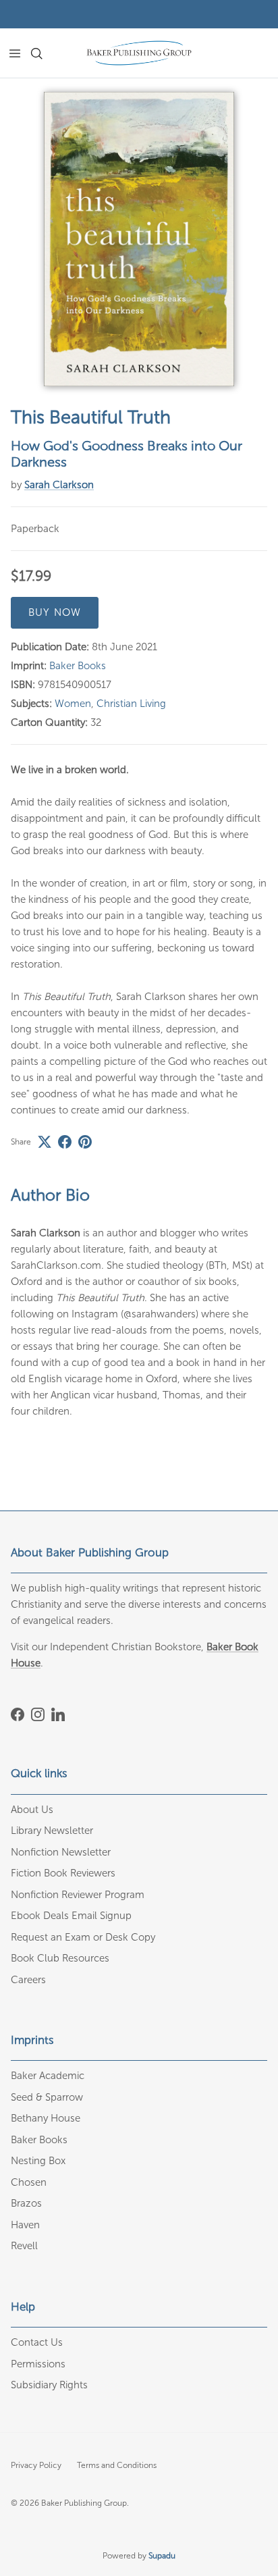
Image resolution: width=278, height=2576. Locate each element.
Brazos (26, 2203)
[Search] (45, 53)
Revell (24, 2246)
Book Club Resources (60, 1958)
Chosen (29, 2182)
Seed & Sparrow (47, 2097)
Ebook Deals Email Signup (71, 1916)
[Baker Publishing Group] (139, 53)
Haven (25, 2225)
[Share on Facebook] (65, 1142)
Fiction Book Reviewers (63, 1873)
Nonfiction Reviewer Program (78, 1895)
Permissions (38, 2364)
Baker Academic (48, 2076)
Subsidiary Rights (49, 2385)
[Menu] (15, 53)
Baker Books (78, 666)
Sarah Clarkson (59, 485)
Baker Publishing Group (84, 2503)
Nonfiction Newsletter (61, 1852)
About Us (32, 1810)
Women (73, 704)
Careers (28, 1980)
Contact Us (37, 2342)
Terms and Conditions (117, 2465)
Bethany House (46, 2118)
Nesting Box (38, 2161)
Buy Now (55, 612)
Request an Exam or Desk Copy (83, 1937)
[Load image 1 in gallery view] (139, 239)
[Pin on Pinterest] (85, 1142)
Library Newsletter (52, 1831)
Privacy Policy (36, 2465)
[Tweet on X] (45, 1142)
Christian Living (131, 704)
